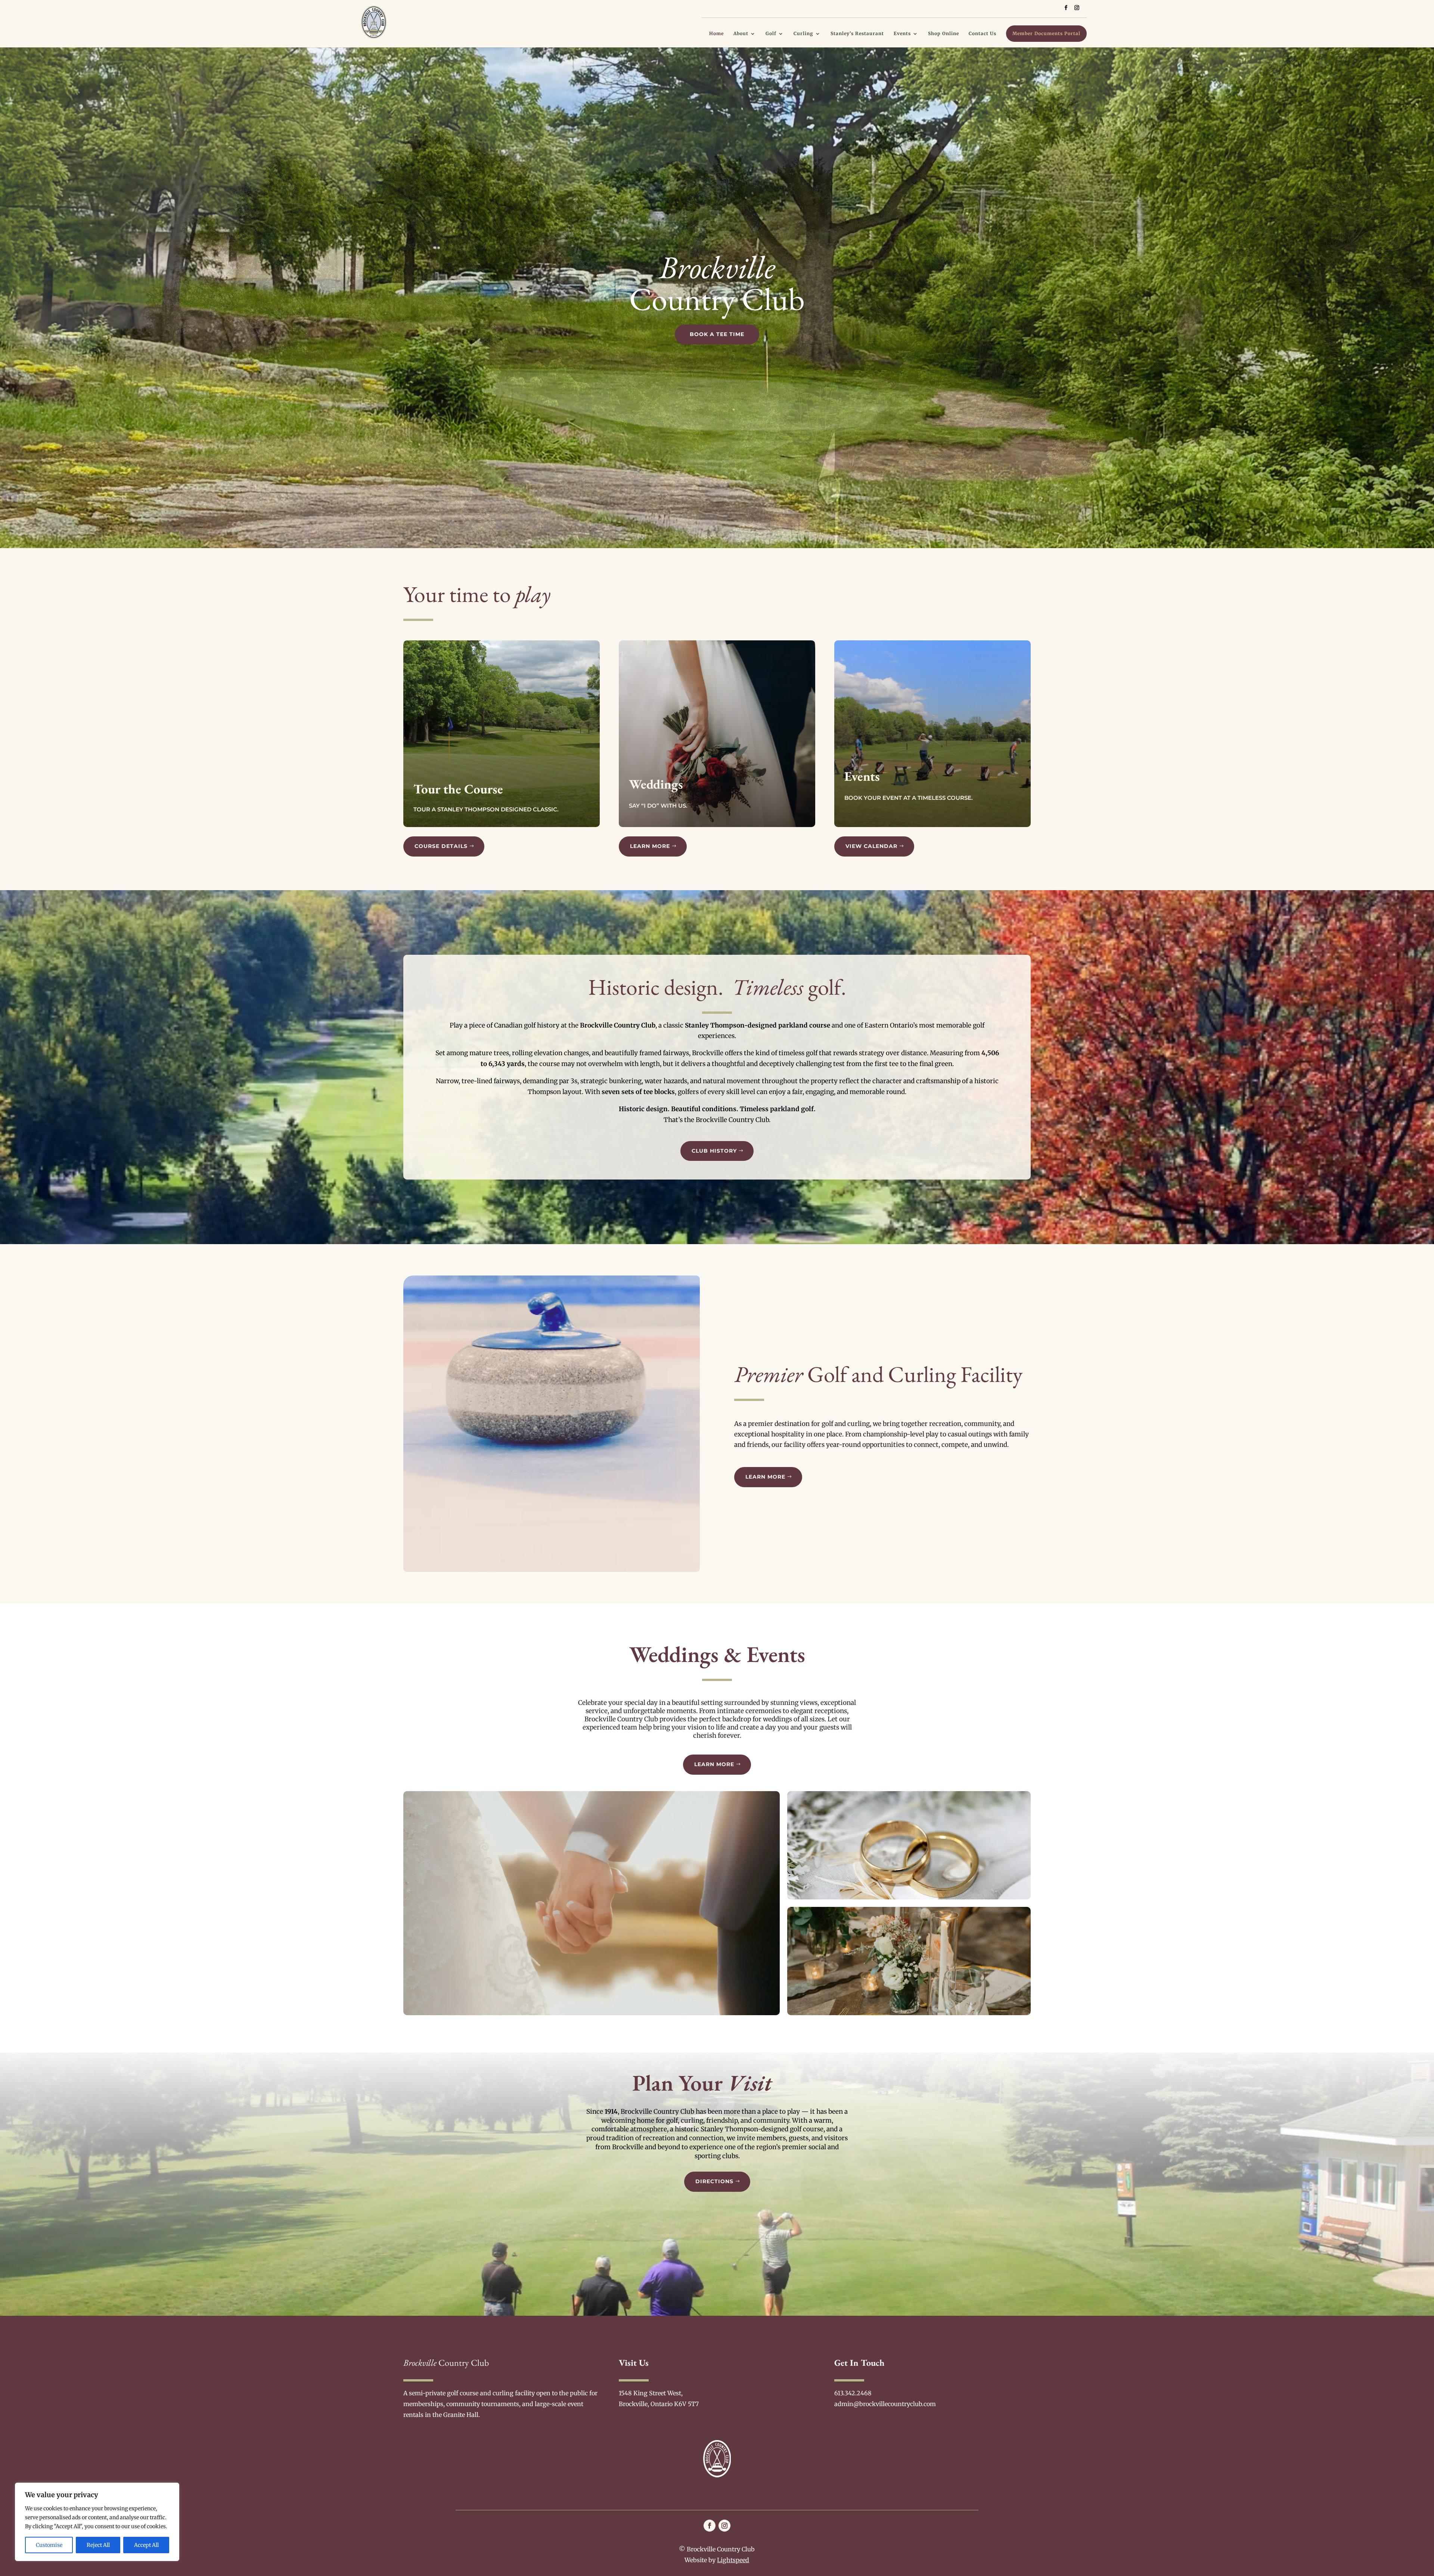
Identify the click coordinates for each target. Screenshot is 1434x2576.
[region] (97, 2522)
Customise (49, 2545)
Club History (714, 1151)
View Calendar (871, 846)
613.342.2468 (853, 2393)
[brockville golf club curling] (552, 1570)
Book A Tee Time (717, 334)
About (741, 34)
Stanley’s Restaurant (857, 34)
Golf (771, 34)
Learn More (650, 846)
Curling (803, 34)
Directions (714, 2181)
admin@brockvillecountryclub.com (885, 2404)
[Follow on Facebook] (710, 2526)
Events (902, 34)
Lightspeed (733, 2560)
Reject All (98, 2545)
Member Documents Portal (1046, 33)
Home (716, 34)
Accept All (146, 2545)
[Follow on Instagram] (724, 2526)
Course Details (441, 846)
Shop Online (943, 34)
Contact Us (983, 34)
